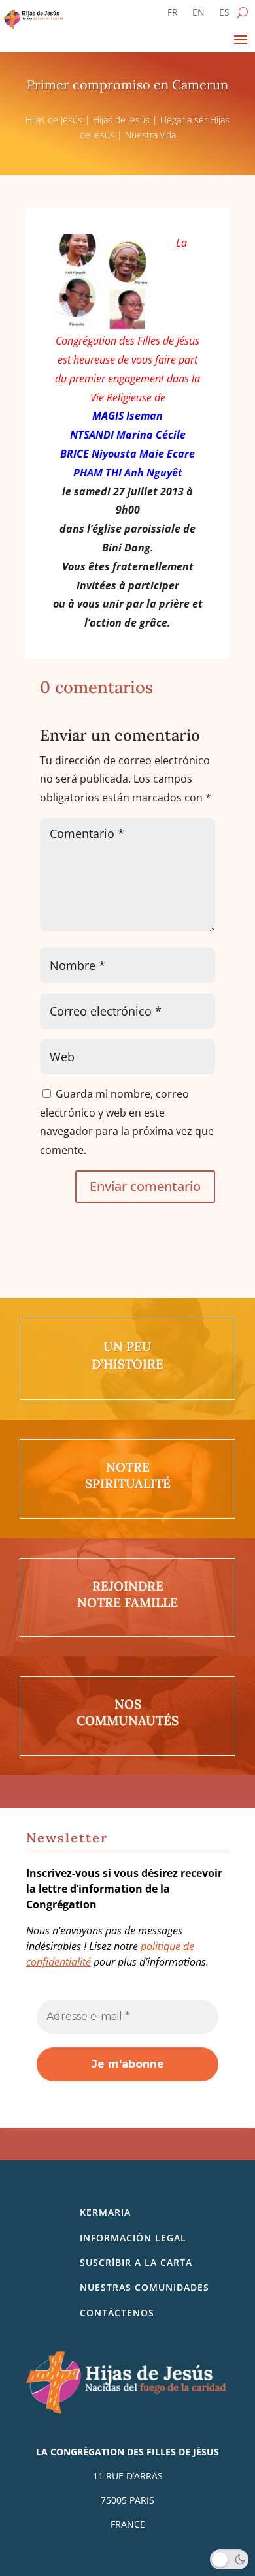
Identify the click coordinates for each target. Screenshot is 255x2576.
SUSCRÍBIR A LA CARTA (136, 2262)
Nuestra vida (150, 135)
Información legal (133, 2238)
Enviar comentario (145, 1186)
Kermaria (105, 2212)
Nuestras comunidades (144, 2287)
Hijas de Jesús (54, 120)
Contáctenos (117, 2313)
